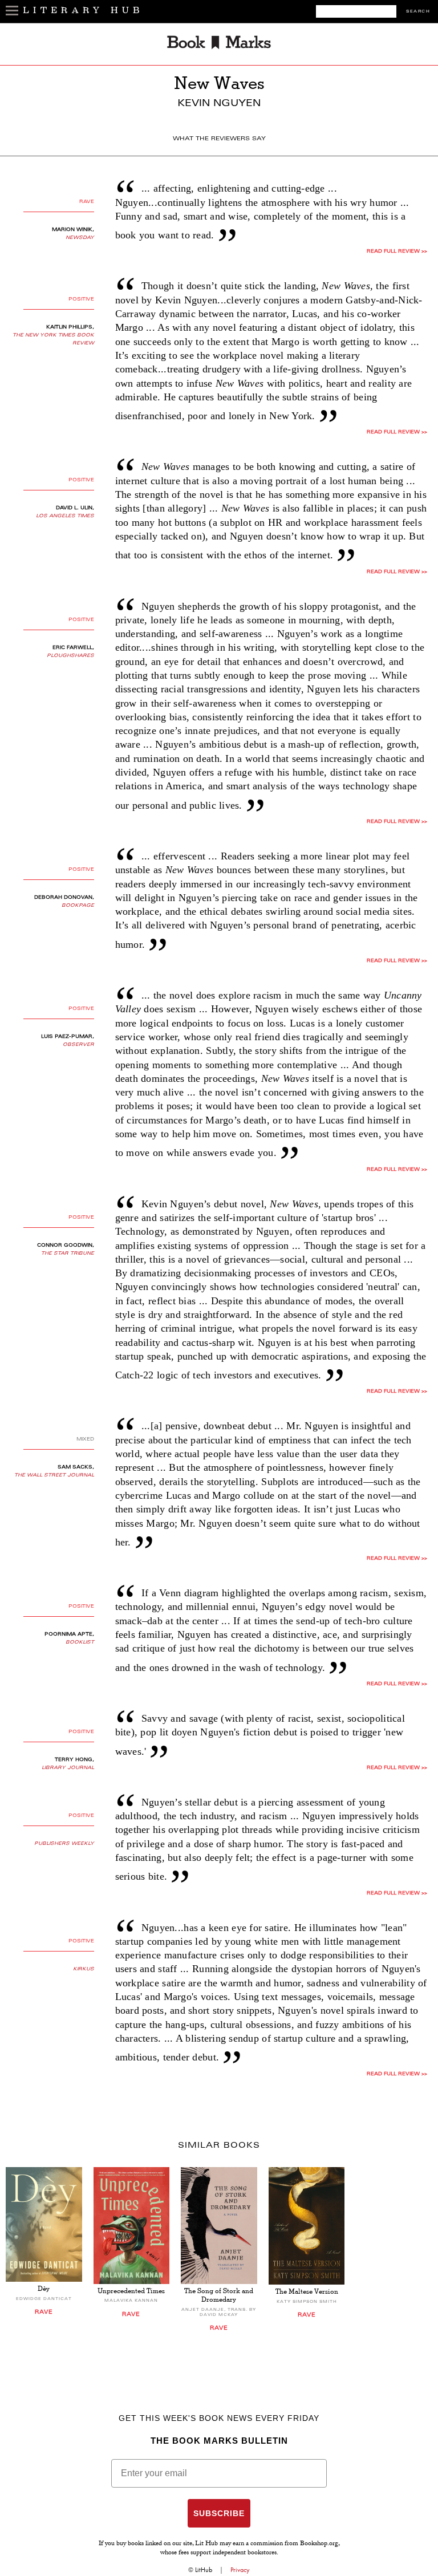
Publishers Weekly (64, 1844)
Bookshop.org (319, 2544)
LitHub (204, 2570)
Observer (78, 1045)
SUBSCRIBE (219, 2513)
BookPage (78, 906)
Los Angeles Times (65, 516)
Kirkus (84, 1969)
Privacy (240, 2570)
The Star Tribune (68, 1253)
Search (418, 12)
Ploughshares (70, 656)
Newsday (80, 238)
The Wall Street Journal (54, 1475)
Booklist (80, 1642)
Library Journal (68, 1768)
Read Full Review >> (397, 251)
